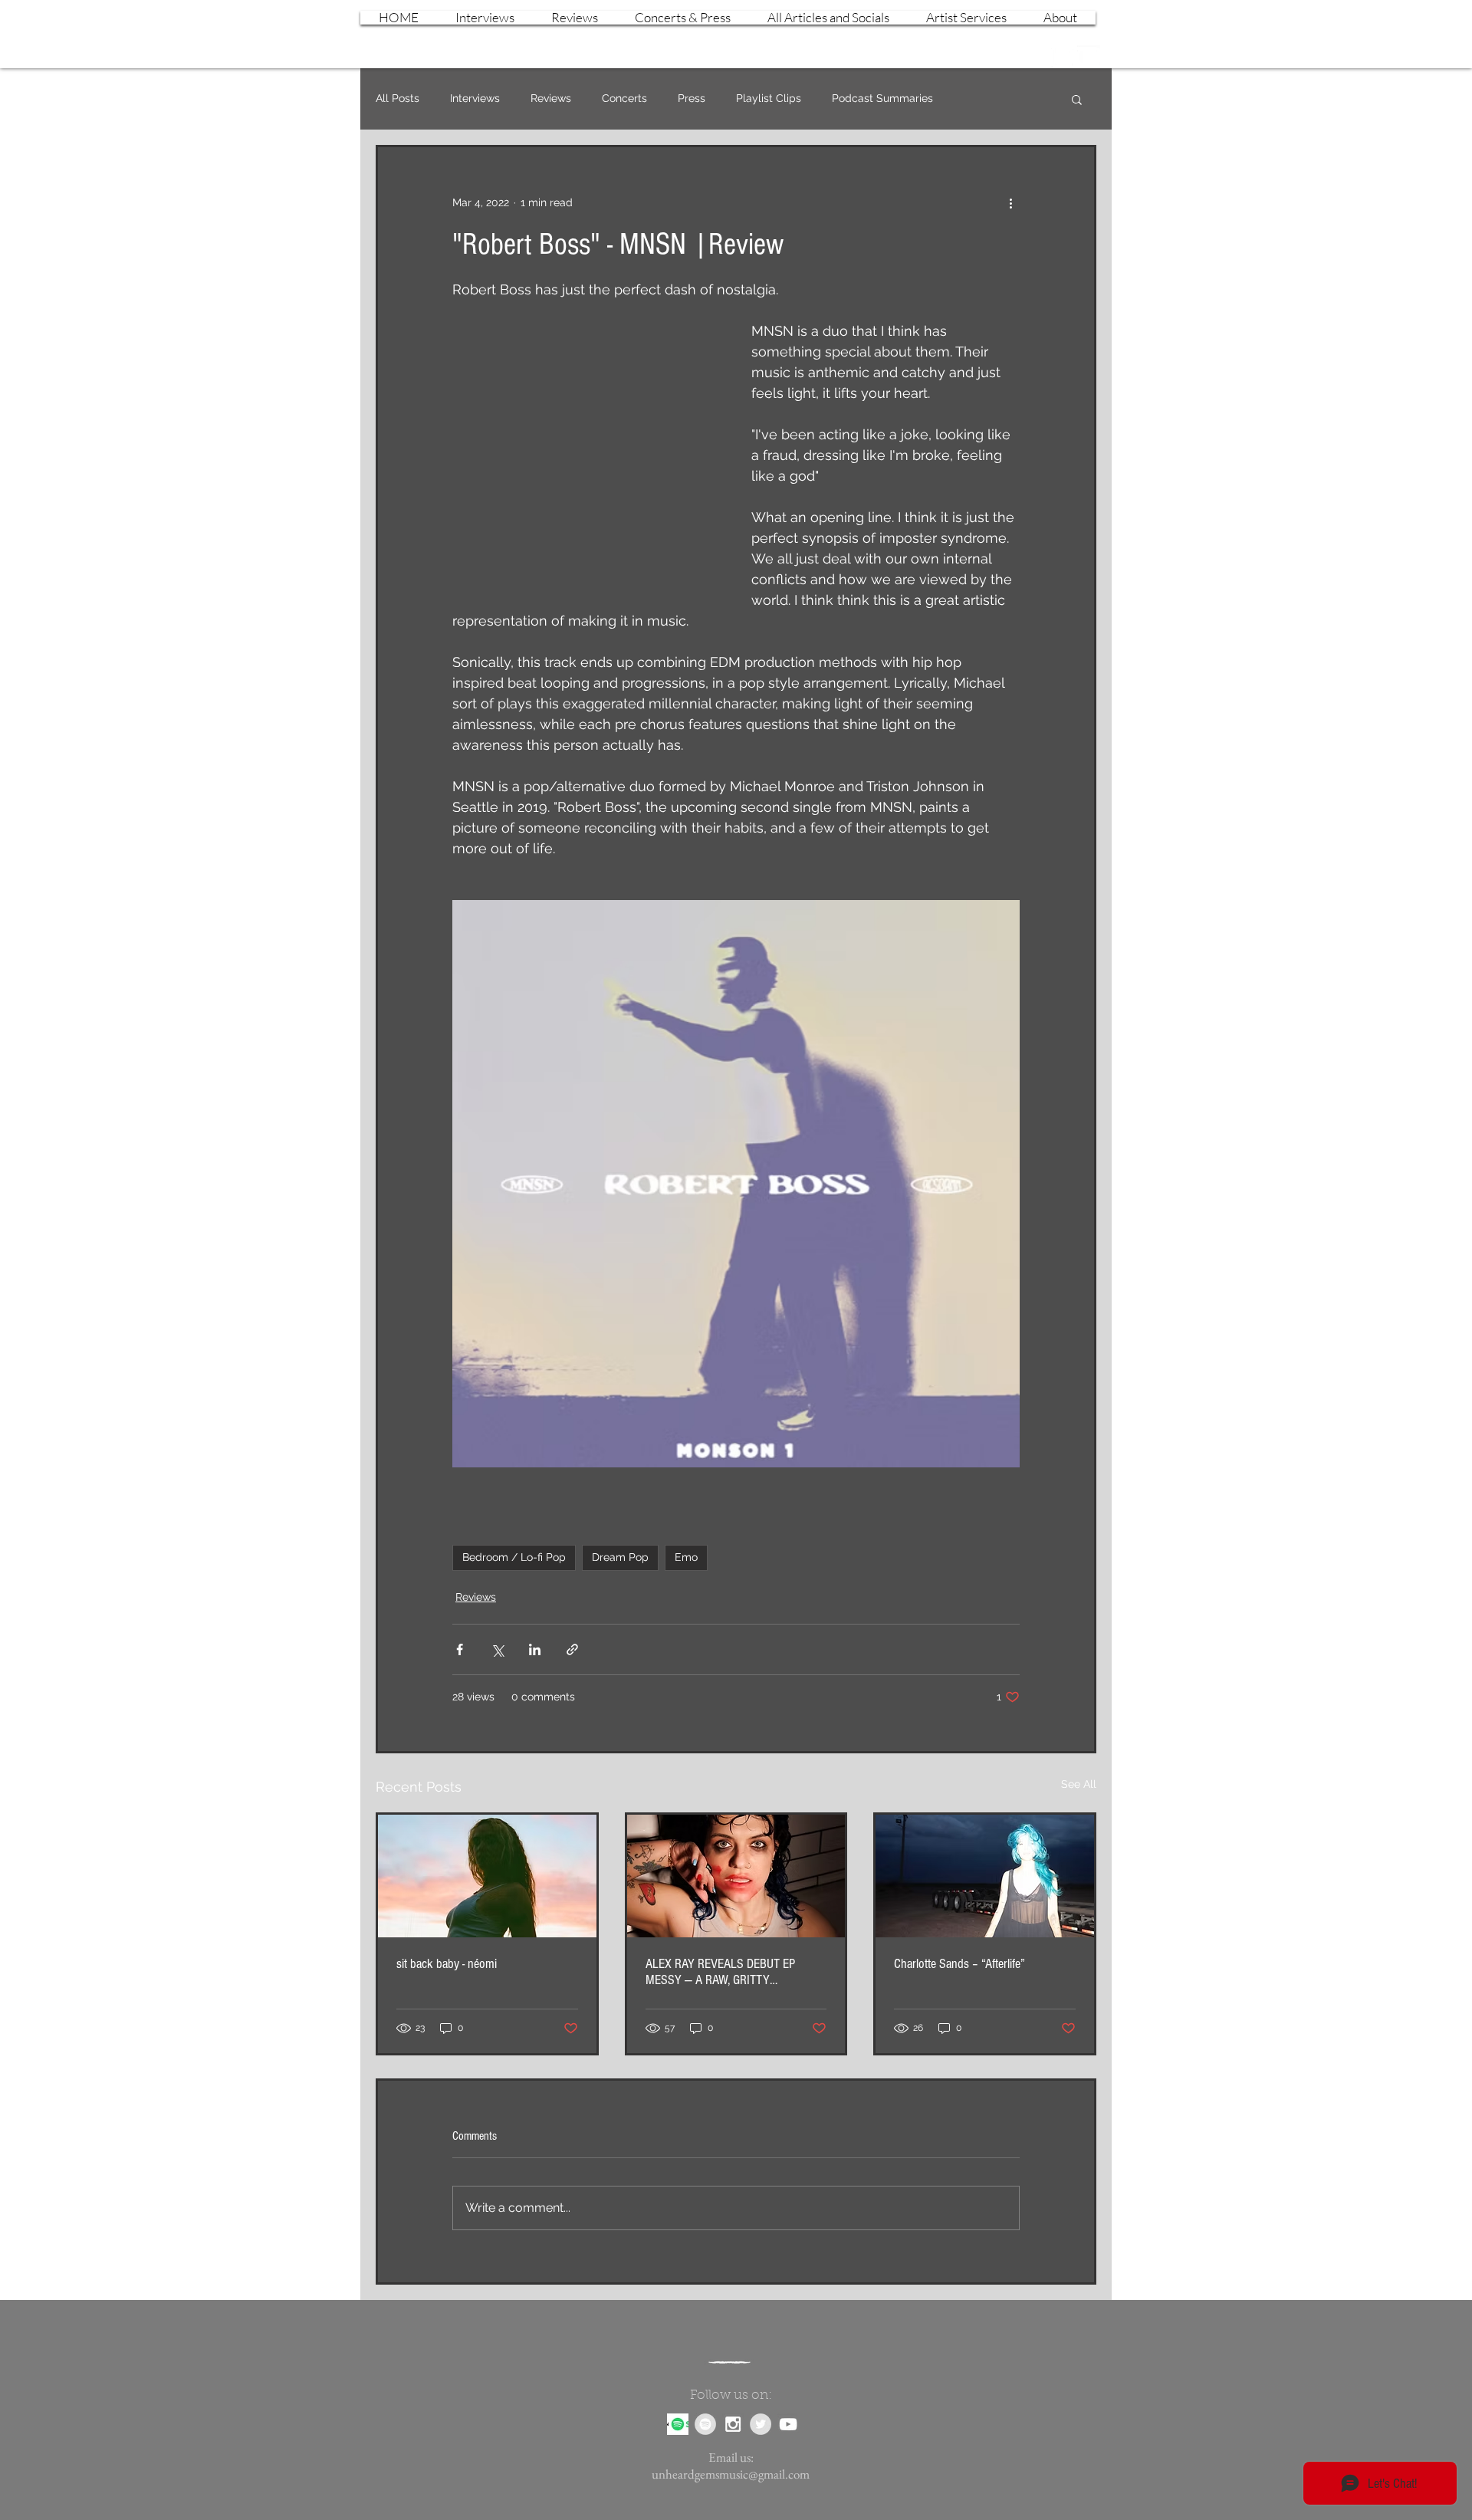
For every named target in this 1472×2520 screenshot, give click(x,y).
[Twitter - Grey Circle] (761, 2424)
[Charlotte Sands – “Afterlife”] (985, 1876)
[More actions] (1010, 202)
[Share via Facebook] (460, 1649)
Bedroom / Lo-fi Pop (514, 1557)
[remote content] (586, 447)
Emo (686, 1557)
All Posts (398, 98)
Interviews (475, 98)
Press (692, 98)
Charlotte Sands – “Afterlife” (959, 1964)
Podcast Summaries (882, 98)
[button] (1077, 99)
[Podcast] (678, 2424)
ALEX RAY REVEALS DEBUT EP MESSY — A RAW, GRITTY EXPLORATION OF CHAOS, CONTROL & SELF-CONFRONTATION (733, 1972)
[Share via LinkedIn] (535, 1649)
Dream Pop (620, 1557)
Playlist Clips (769, 98)
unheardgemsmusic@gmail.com (731, 2474)
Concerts (624, 98)
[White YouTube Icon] (1089, 57)
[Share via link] (572, 1649)
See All (1079, 1784)
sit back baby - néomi (447, 1964)
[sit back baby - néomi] (487, 1876)
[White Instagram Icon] (1062, 57)
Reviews (551, 98)
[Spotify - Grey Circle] (705, 2424)
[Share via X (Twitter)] (497, 1649)
